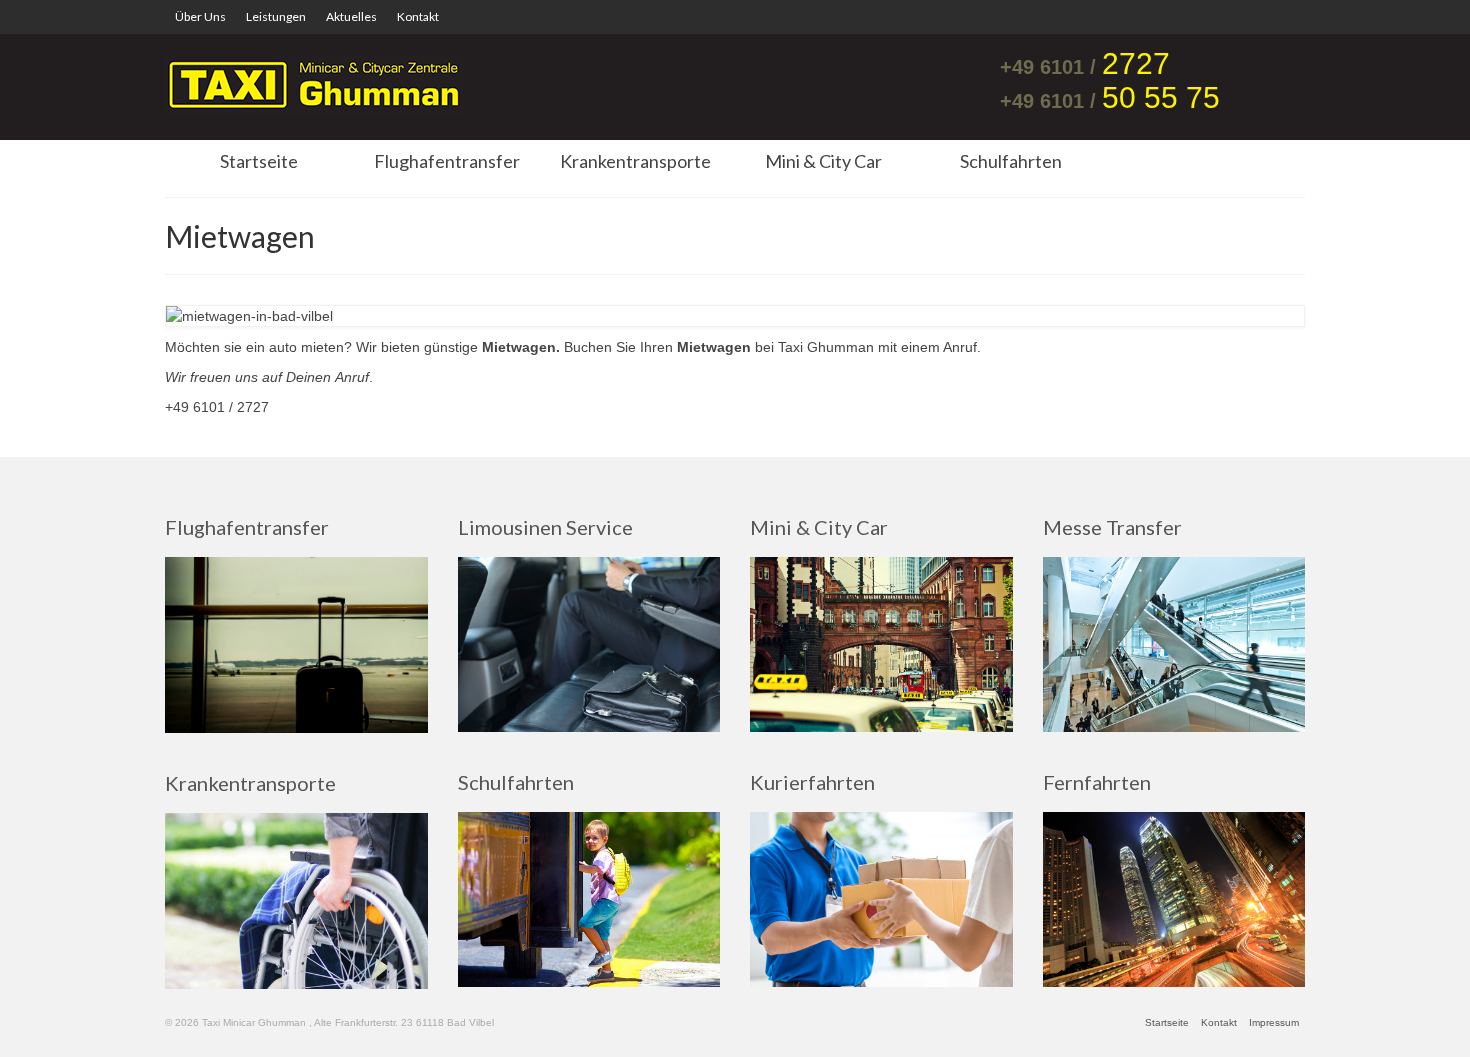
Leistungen (276, 16)
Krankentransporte (635, 161)
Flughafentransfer (447, 161)
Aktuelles (351, 16)
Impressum (1274, 1022)
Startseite (259, 161)
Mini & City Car (823, 161)
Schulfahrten (1011, 161)
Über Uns (200, 16)
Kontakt (418, 16)
